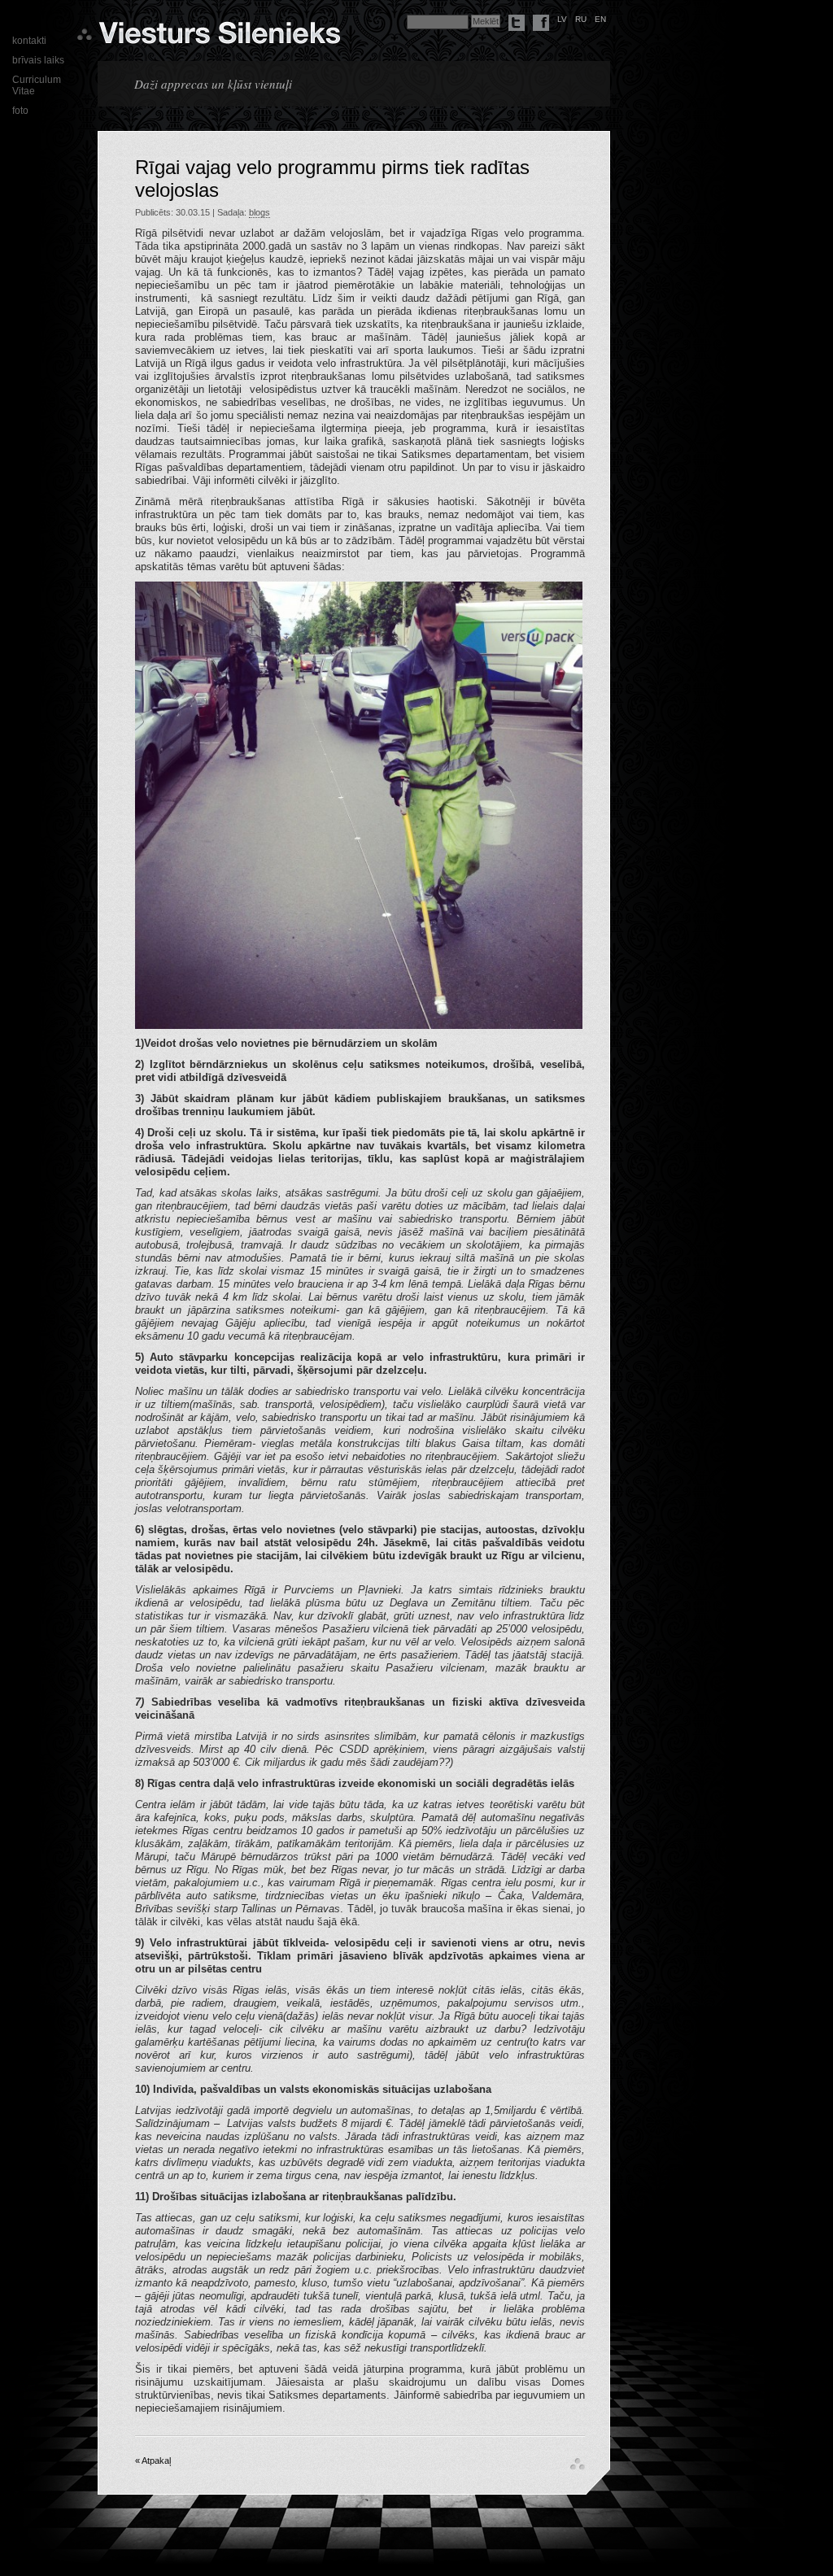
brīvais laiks (38, 60)
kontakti (29, 41)
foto (20, 111)
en (600, 19)
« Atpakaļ (153, 2460)
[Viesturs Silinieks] (219, 37)
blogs (259, 212)
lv (562, 19)
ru (581, 19)
